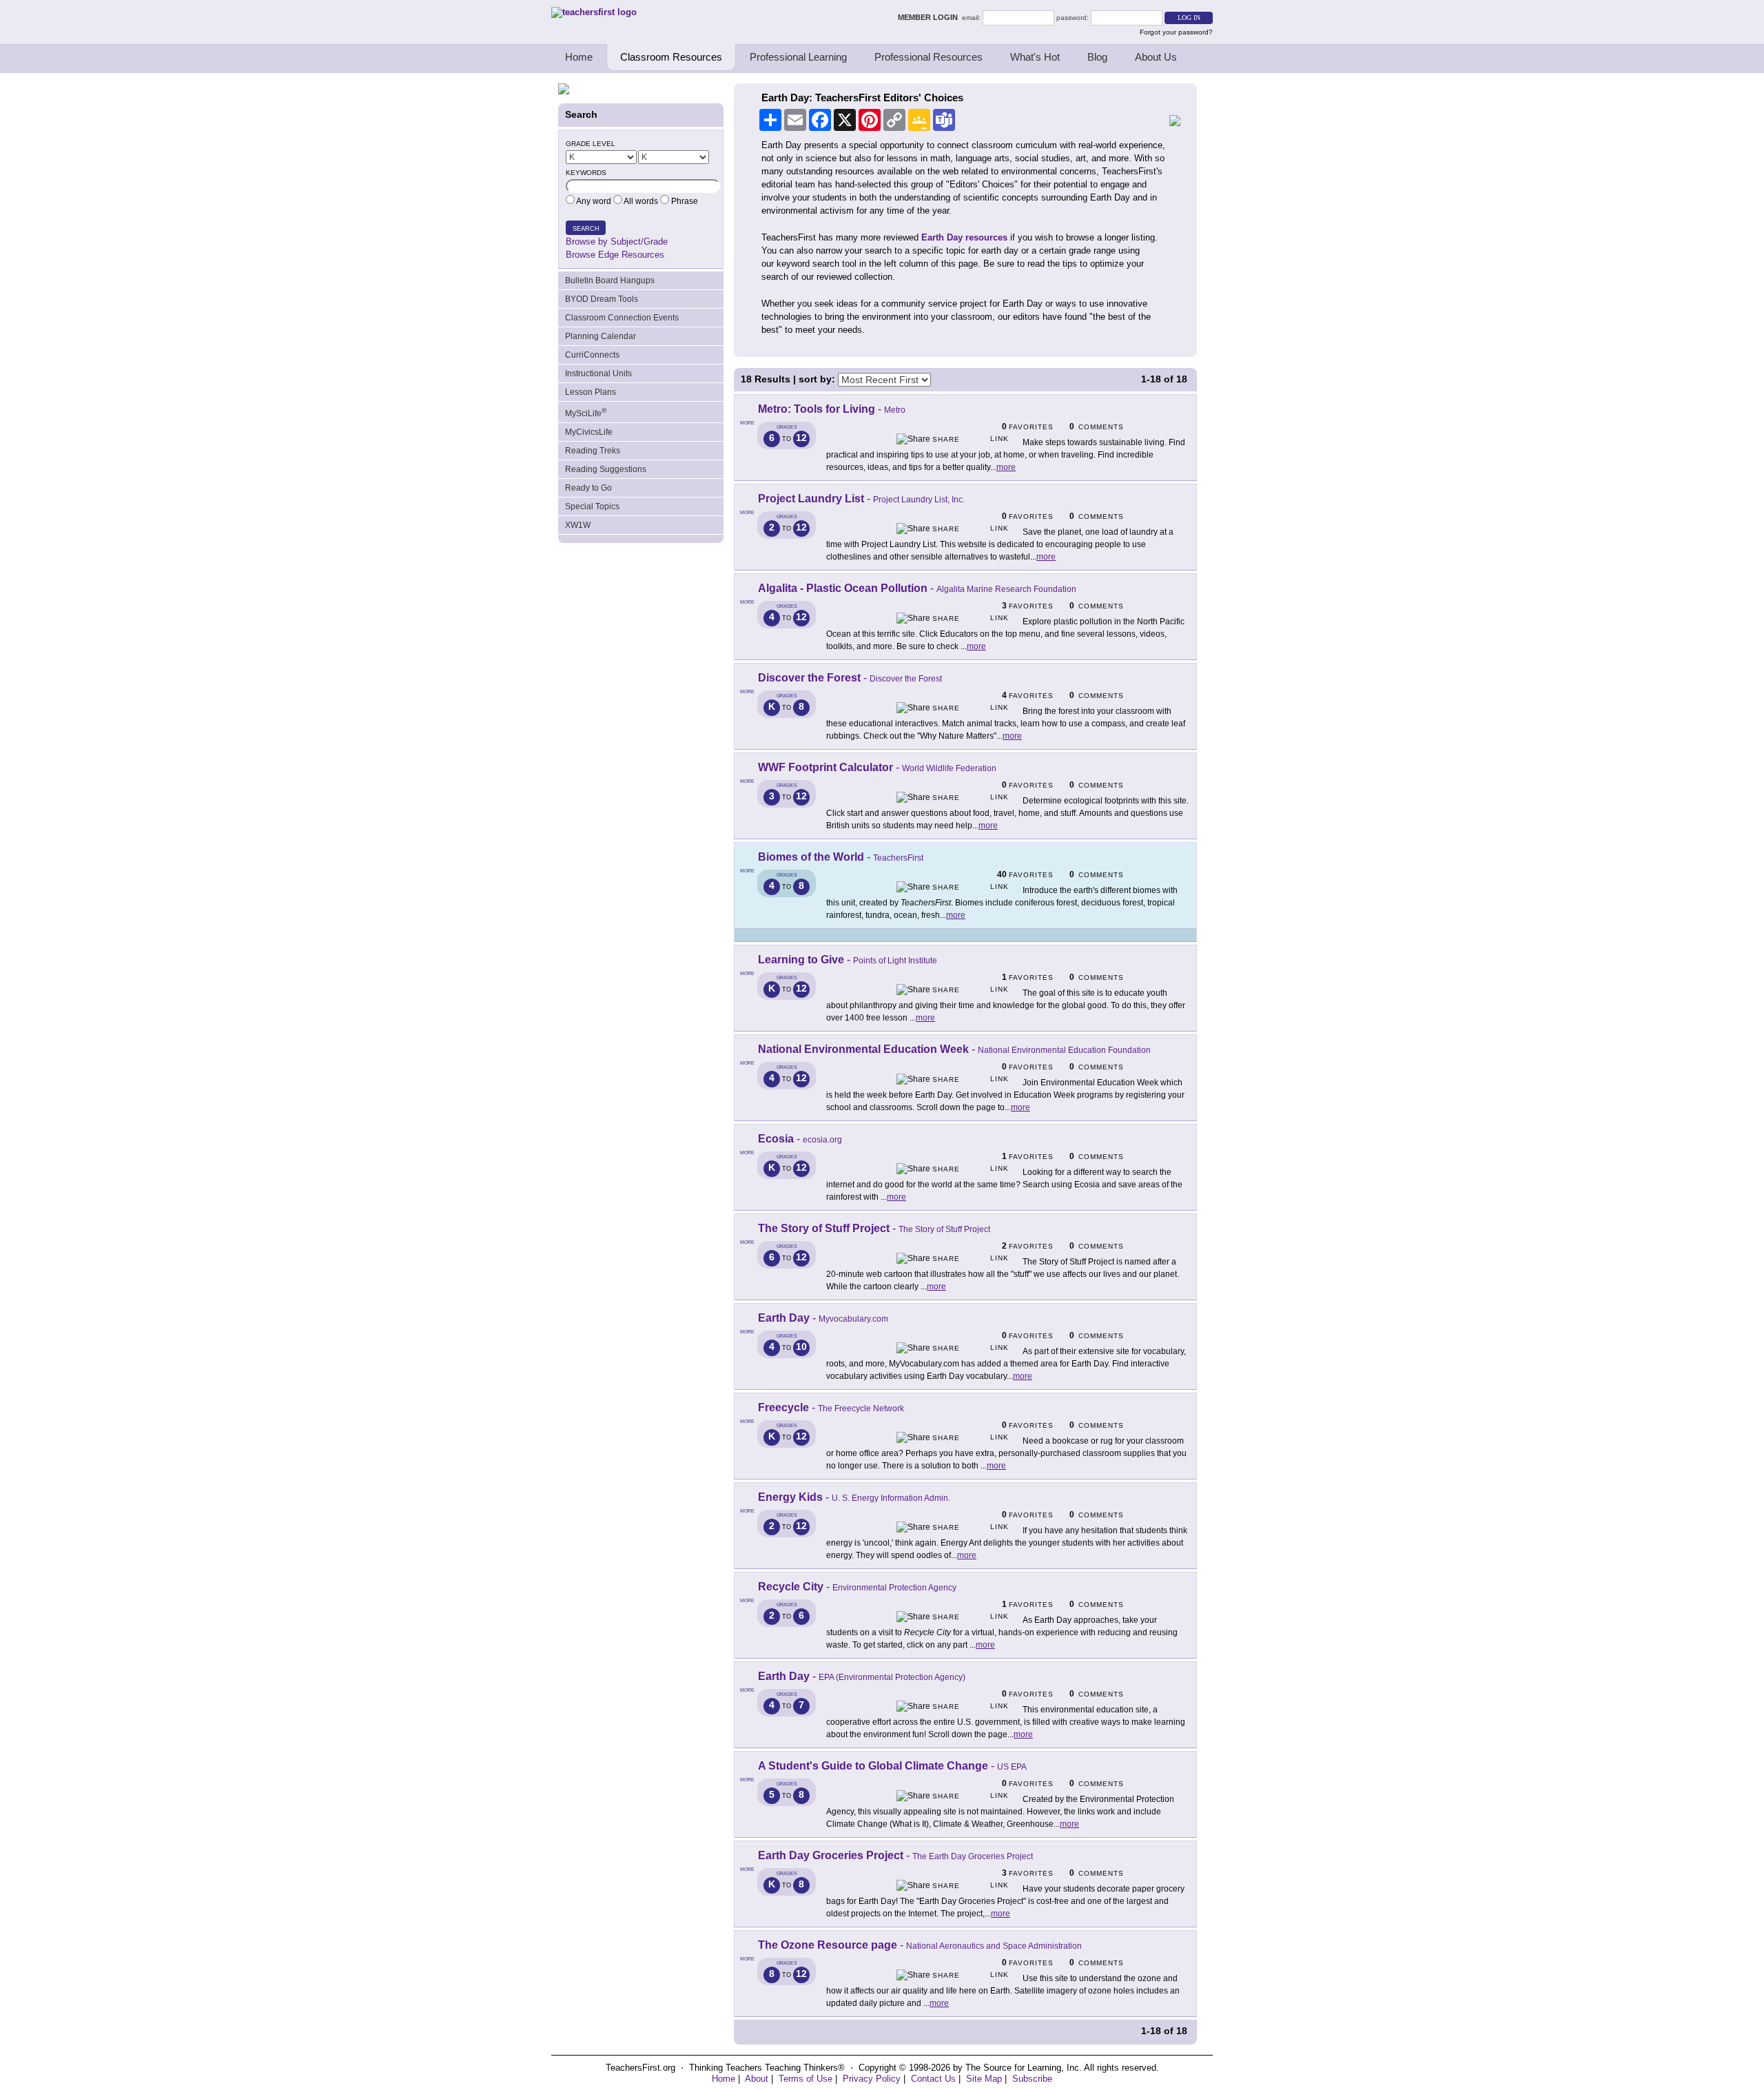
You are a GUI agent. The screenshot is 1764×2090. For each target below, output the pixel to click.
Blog (1097, 57)
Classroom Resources (671, 57)
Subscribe (1032, 2079)
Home (579, 57)
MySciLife (586, 412)
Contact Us (933, 2079)
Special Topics (592, 506)
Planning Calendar (601, 336)
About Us (1156, 57)
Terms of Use (806, 2079)
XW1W (578, 525)
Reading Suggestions (606, 469)
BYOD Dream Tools (602, 299)
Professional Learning (798, 57)
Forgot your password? (1176, 32)
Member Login (930, 17)
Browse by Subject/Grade (617, 242)
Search (586, 229)
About (757, 2079)
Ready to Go (588, 488)
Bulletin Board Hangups (610, 280)
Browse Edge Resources (615, 255)
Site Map (984, 2079)
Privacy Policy (872, 2079)
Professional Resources (929, 57)
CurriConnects (592, 355)
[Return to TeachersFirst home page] (594, 12)
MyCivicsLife (589, 432)
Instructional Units (598, 373)
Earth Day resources (964, 237)
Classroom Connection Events (622, 318)
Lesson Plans (591, 392)
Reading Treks (593, 451)
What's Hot (1035, 57)
